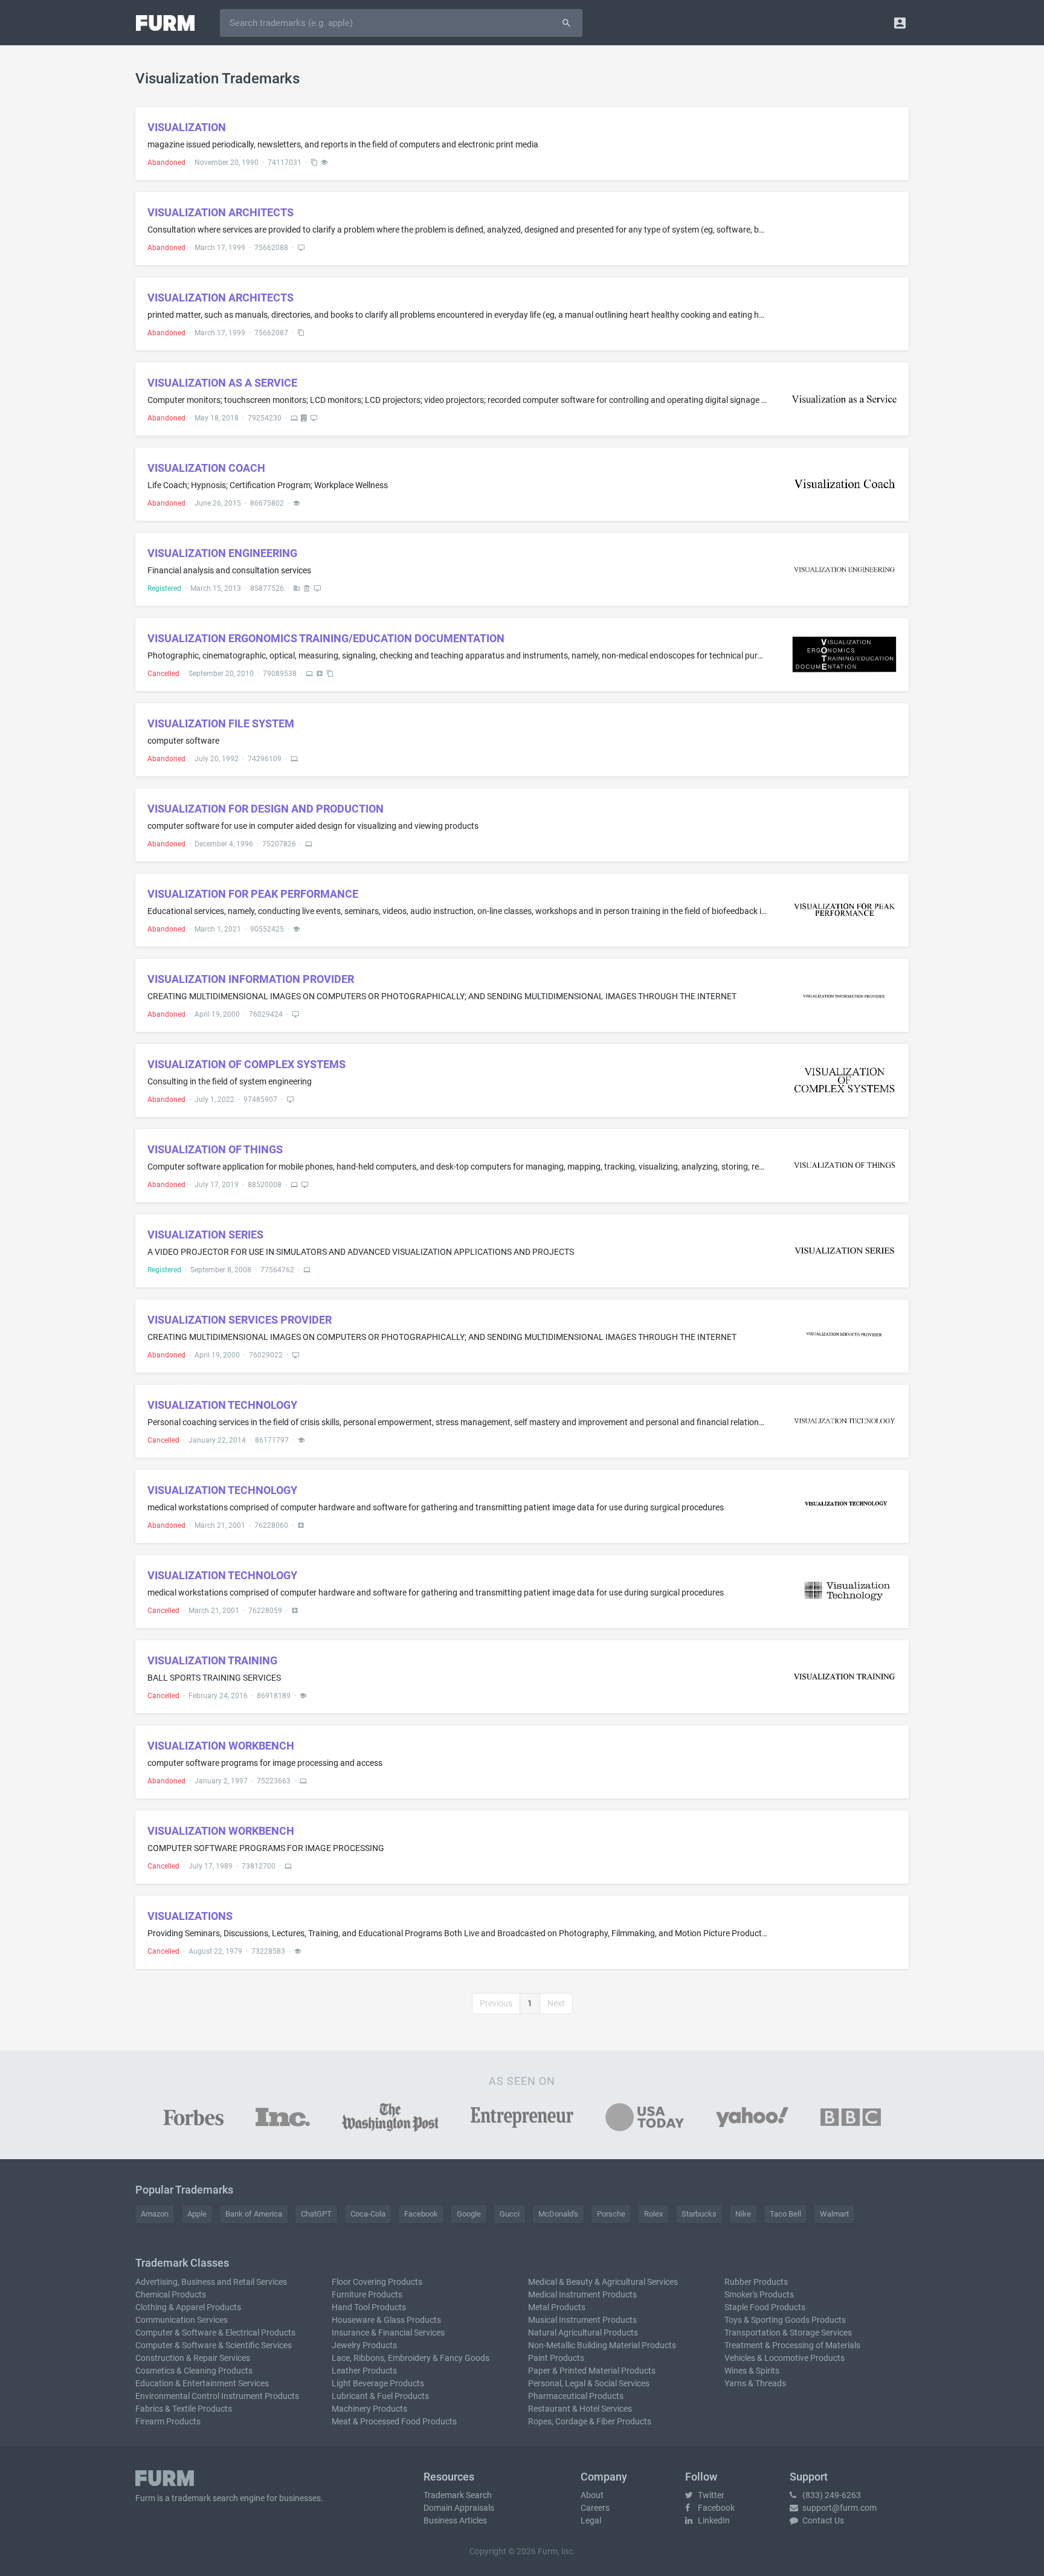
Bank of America (254, 2214)
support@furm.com (839, 2508)
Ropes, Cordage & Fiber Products (590, 2421)
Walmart (834, 2214)
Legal (591, 2520)
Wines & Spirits (752, 2371)
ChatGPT (316, 2214)
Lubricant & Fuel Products (380, 2396)
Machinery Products (369, 2409)
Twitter (710, 2495)
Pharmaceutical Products (576, 2396)
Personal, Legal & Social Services (589, 2383)
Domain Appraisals (459, 2508)
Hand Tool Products (369, 2307)
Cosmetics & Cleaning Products (194, 2371)
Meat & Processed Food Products (394, 2421)
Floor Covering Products (377, 2282)
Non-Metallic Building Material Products (602, 2345)
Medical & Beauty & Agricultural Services (603, 2282)
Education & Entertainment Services (202, 2383)
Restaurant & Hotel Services (580, 2409)
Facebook (421, 2214)
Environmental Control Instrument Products (217, 2396)
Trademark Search (458, 2495)
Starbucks (699, 2214)
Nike (743, 2214)
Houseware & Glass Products (386, 2320)
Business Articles (455, 2520)
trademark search (205, 2498)
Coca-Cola (368, 2214)
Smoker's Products (759, 2294)
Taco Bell (785, 2214)
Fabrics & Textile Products (184, 2409)
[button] (900, 23)
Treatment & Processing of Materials (792, 2345)
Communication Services (182, 2320)
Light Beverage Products (378, 2383)
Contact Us (822, 2520)
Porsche (611, 2214)
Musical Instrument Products (582, 2320)
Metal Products (557, 2307)
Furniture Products (367, 2294)
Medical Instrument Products (582, 2294)
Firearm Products (168, 2421)
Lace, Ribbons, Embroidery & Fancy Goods (411, 2358)
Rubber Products (756, 2282)
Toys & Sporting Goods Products (785, 2320)
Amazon (155, 2214)
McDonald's (558, 2214)
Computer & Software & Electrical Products (215, 2333)
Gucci (510, 2214)
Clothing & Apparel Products (188, 2307)
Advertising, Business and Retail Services (211, 2282)
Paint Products (556, 2358)
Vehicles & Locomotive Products (785, 2358)
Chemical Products (171, 2294)
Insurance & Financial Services (388, 2333)
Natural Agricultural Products (583, 2333)
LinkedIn (713, 2520)
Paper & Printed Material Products (592, 2371)
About (592, 2495)
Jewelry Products (364, 2345)
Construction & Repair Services (193, 2358)
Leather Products (364, 2371)
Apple (197, 2214)
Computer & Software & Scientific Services (214, 2345)
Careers (595, 2508)
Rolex (653, 2214)
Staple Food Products (765, 2307)
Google (469, 2214)
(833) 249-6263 (831, 2495)
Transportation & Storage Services (788, 2333)
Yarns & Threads (755, 2383)
